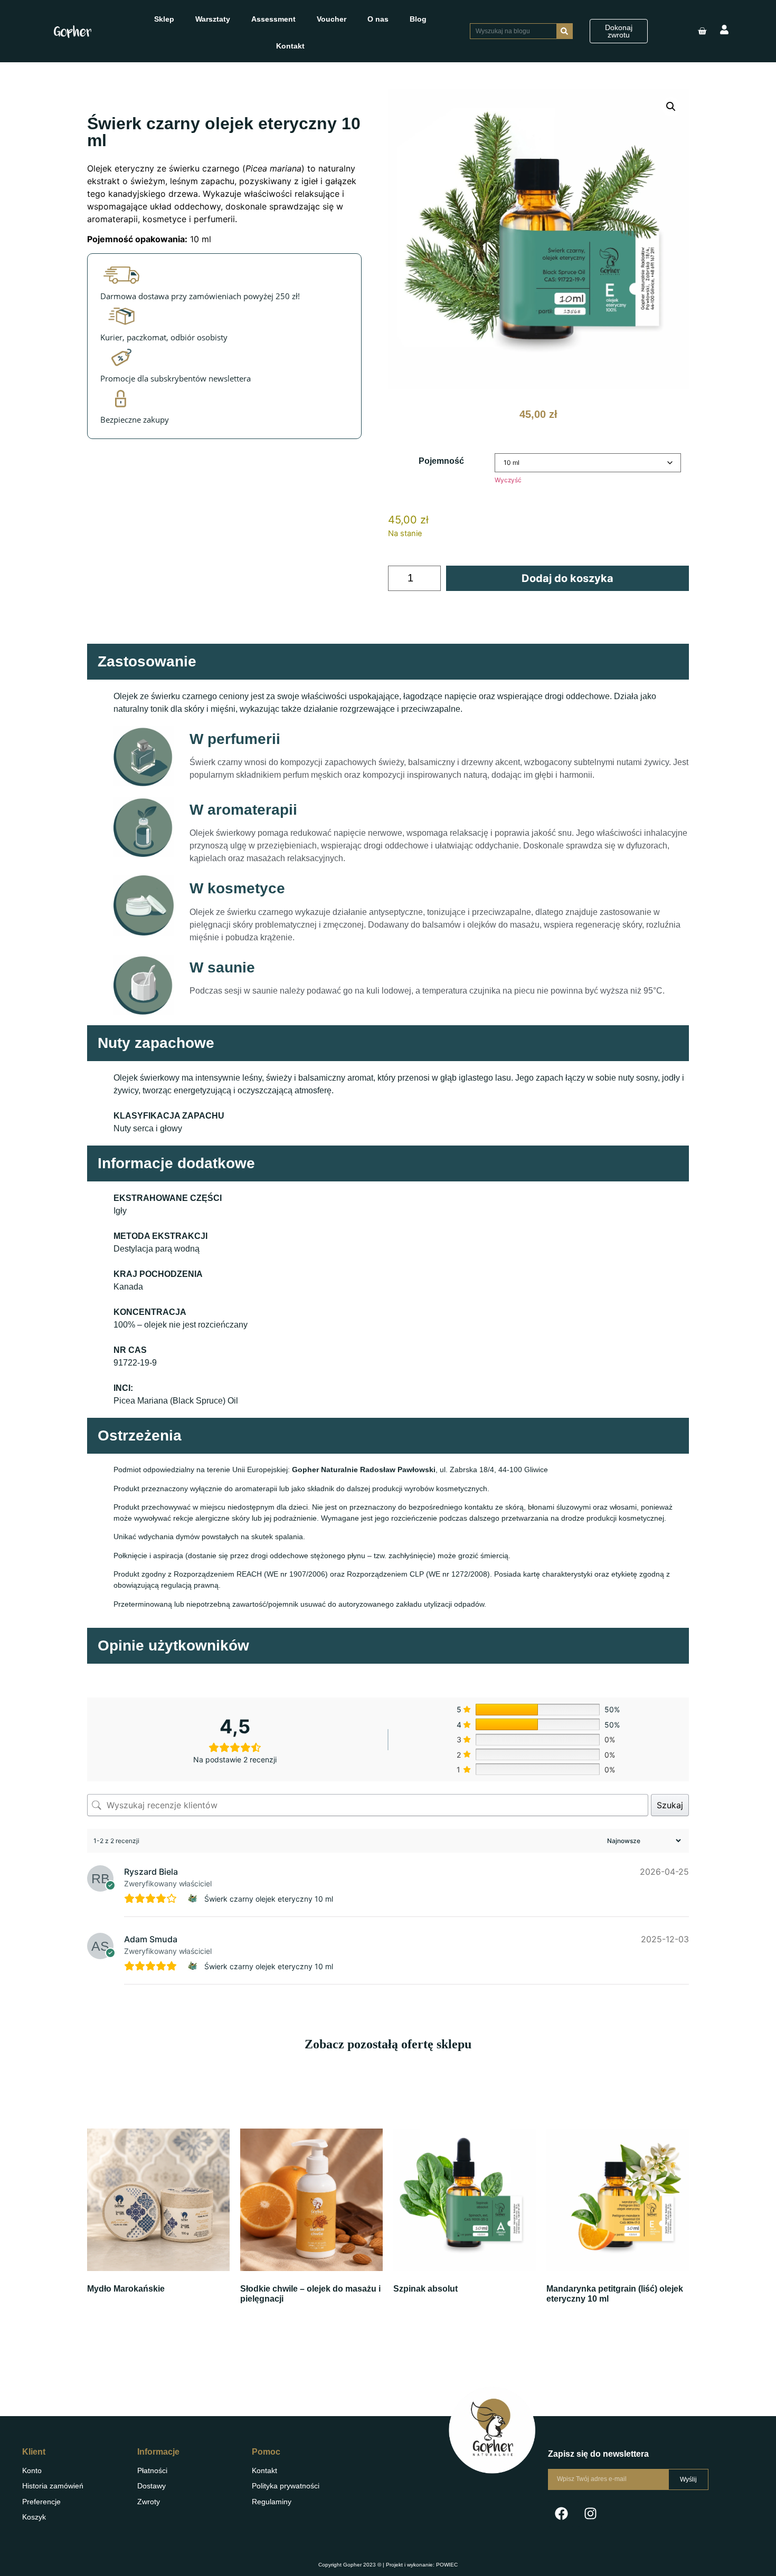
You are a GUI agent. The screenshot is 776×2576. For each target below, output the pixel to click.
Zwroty (149, 2502)
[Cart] (702, 31)
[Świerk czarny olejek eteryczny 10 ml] (194, 1898)
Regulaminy (272, 2502)
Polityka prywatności (286, 2486)
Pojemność (441, 461)
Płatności (152, 2470)
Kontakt (290, 46)
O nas (378, 19)
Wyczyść (508, 480)
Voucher (332, 19)
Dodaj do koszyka (567, 578)
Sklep (164, 19)
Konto (32, 2470)
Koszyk (34, 2517)
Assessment (273, 19)
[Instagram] (590, 2514)
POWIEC (447, 2565)
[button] (671, 107)
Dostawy (152, 2486)
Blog (418, 19)
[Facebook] (561, 2514)
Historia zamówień (53, 2486)
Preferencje (41, 2502)
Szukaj (670, 1805)
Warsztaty (213, 19)
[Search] (564, 31)
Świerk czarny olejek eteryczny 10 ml (269, 1899)
